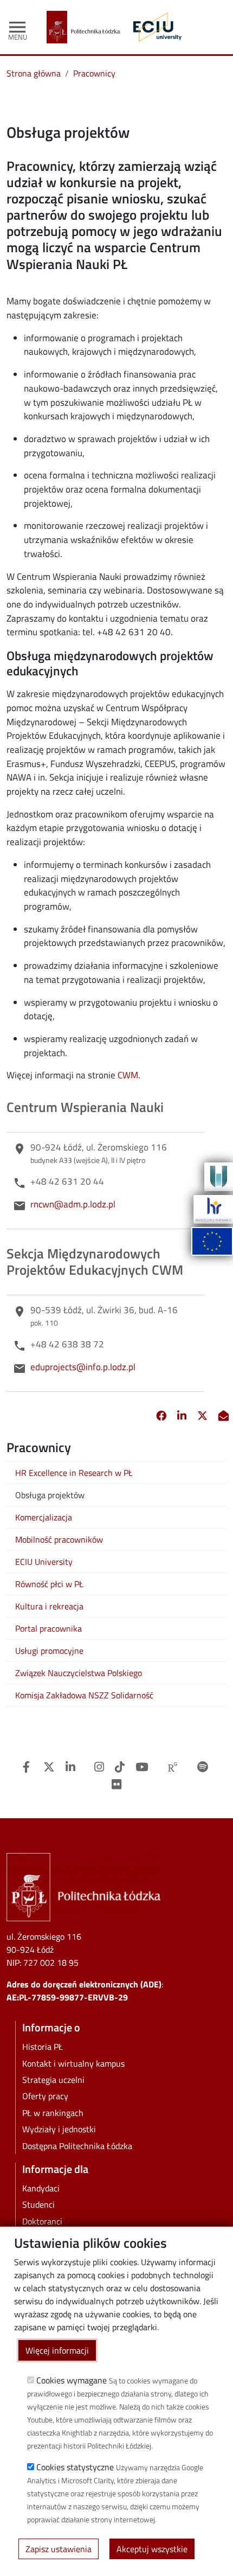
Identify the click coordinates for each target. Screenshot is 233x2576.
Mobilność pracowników (59, 1539)
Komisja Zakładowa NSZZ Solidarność (84, 1695)
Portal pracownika (48, 1628)
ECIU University (44, 1562)
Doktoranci (42, 2221)
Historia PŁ (43, 2047)
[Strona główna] (88, 27)
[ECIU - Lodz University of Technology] (155, 27)
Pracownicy (94, 73)
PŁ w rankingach (53, 2113)
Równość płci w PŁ (49, 1584)
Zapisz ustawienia (59, 2549)
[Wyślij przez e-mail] (224, 1416)
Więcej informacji (57, 2350)
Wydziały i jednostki (59, 2129)
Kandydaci (41, 2188)
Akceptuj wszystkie (152, 2549)
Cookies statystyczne (75, 2467)
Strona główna (34, 73)
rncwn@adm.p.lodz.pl (73, 1204)
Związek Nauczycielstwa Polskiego (79, 1673)
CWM (128, 1075)
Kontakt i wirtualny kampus (73, 2063)
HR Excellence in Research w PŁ (74, 1473)
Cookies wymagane (72, 2380)
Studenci (38, 2204)
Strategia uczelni (53, 2080)
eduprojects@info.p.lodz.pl (83, 1367)
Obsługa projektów (50, 1495)
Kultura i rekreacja (49, 1606)
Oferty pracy (45, 2096)
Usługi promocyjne (49, 1651)
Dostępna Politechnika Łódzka (77, 2146)
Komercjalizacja (44, 1517)
